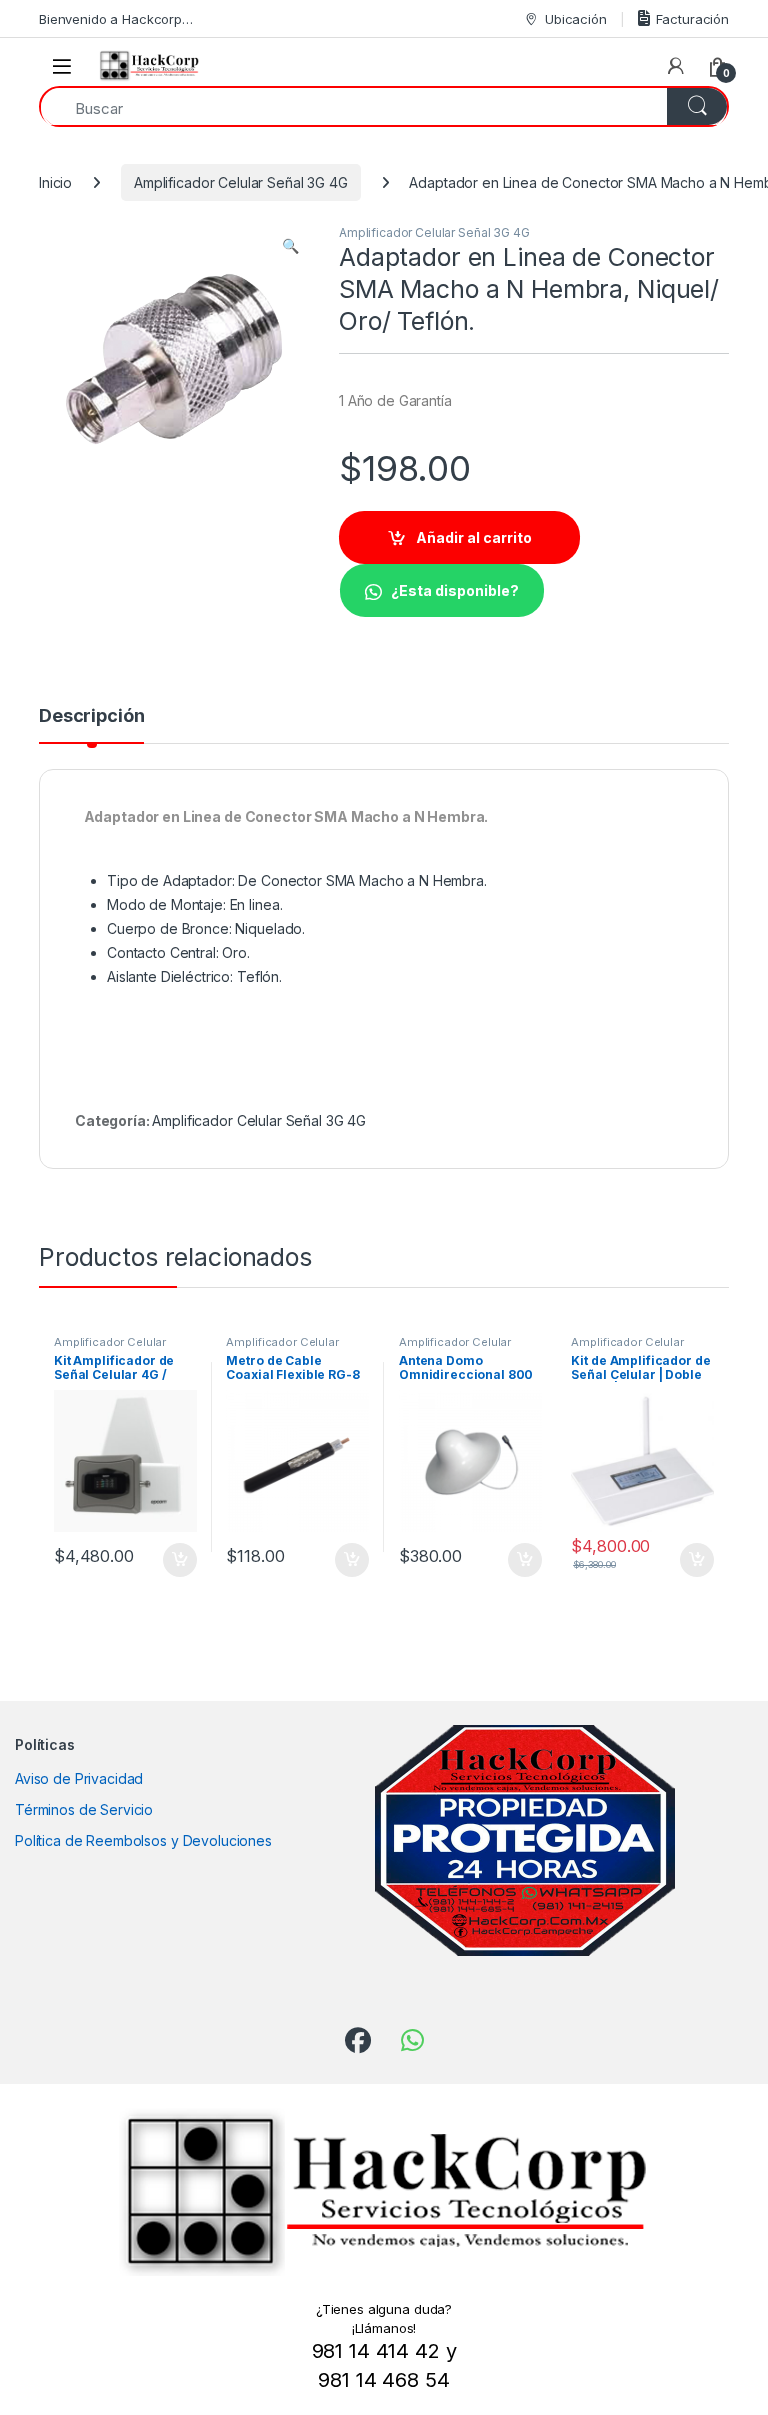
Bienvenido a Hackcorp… (116, 19)
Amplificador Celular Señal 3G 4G (241, 182)
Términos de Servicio (84, 1809)
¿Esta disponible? (455, 590)
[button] (290, 246)
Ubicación (576, 19)
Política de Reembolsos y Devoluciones (143, 1840)
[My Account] (676, 66)
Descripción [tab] (91, 716)
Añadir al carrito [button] (175, 1560)
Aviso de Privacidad (79, 1778)
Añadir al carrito (474, 537)
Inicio (55, 182)
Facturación (692, 19)
